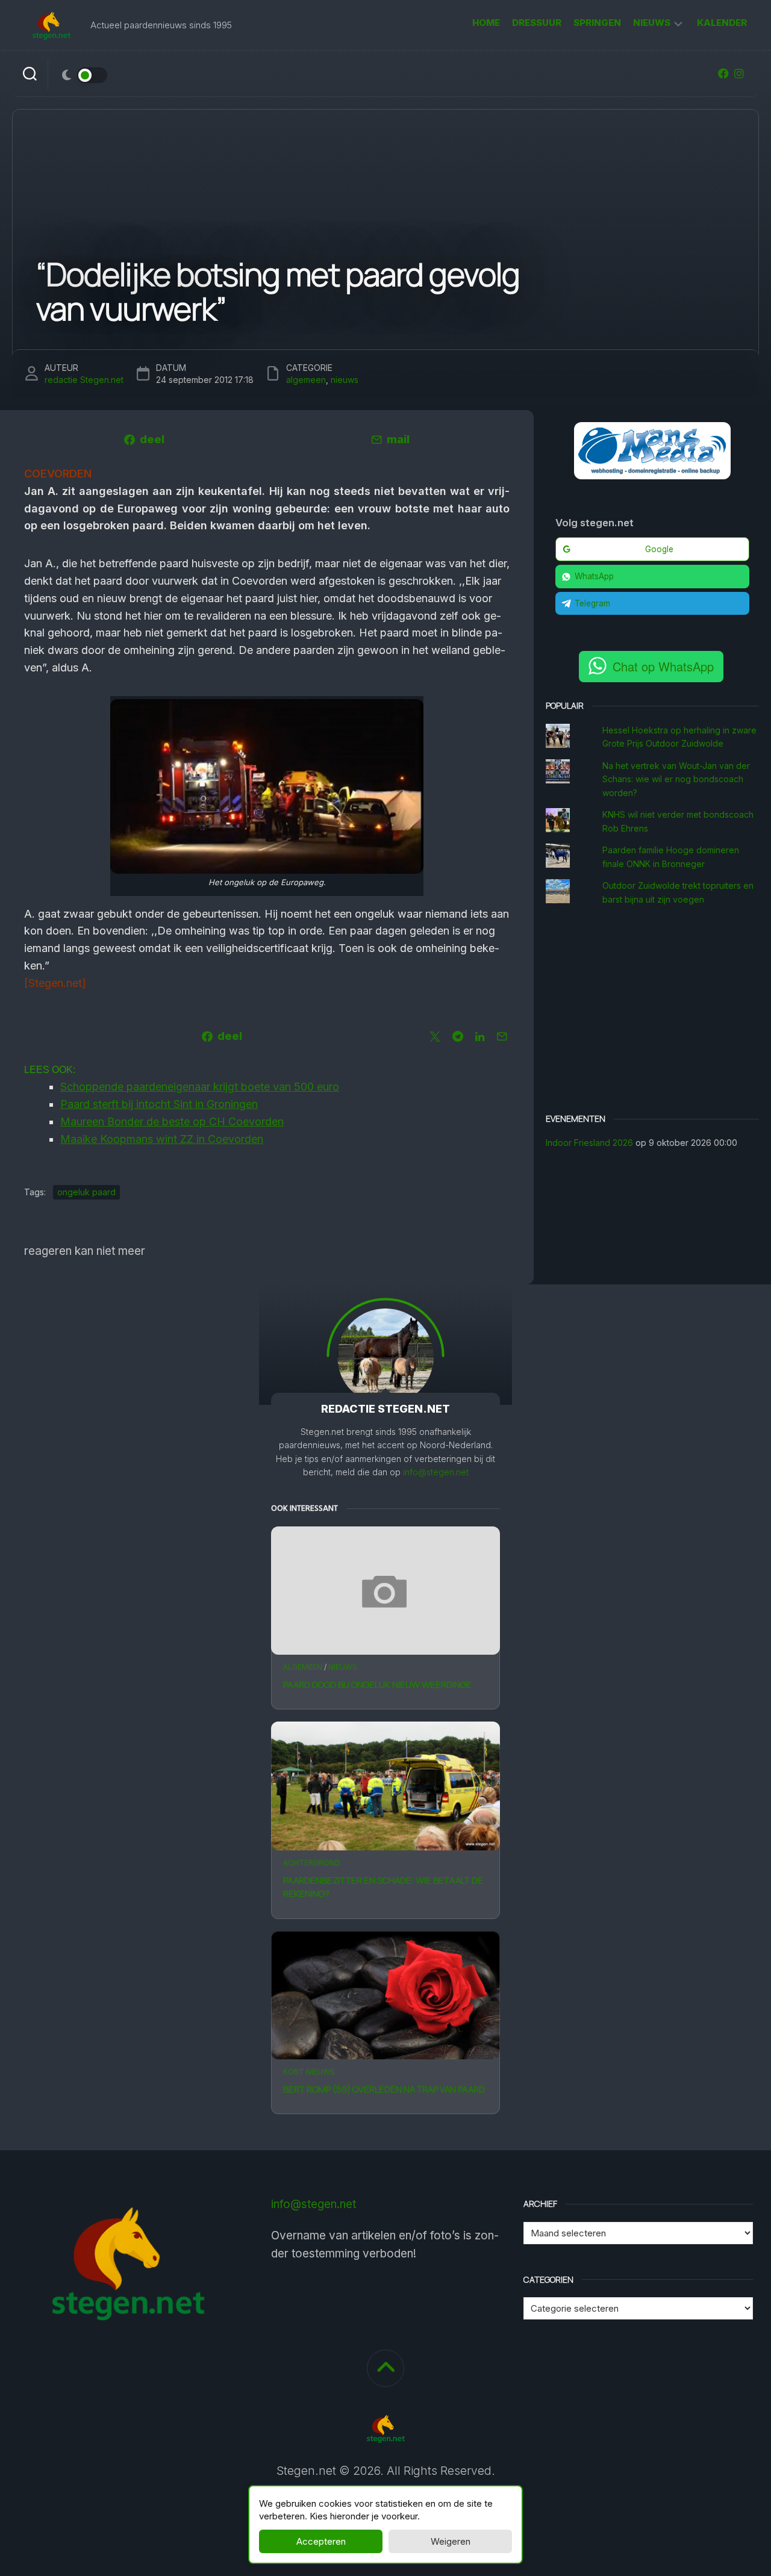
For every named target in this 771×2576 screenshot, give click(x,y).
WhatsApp (594, 576)
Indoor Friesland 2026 (589, 1143)
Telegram (592, 603)
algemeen (303, 1667)
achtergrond (312, 1863)
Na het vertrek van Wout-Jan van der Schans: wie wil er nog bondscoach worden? (676, 779)
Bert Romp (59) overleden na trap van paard (384, 2089)
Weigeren (451, 2541)
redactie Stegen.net (84, 380)
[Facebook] (723, 73)
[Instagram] (739, 73)
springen (597, 23)
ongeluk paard (86, 1192)
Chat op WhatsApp (663, 666)
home (486, 23)
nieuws (652, 23)
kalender (722, 23)
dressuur (537, 23)
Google (659, 549)
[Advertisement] (652, 1011)
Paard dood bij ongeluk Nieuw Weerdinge (377, 1685)
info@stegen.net (436, 1472)
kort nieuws (309, 2072)
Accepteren (321, 2541)
